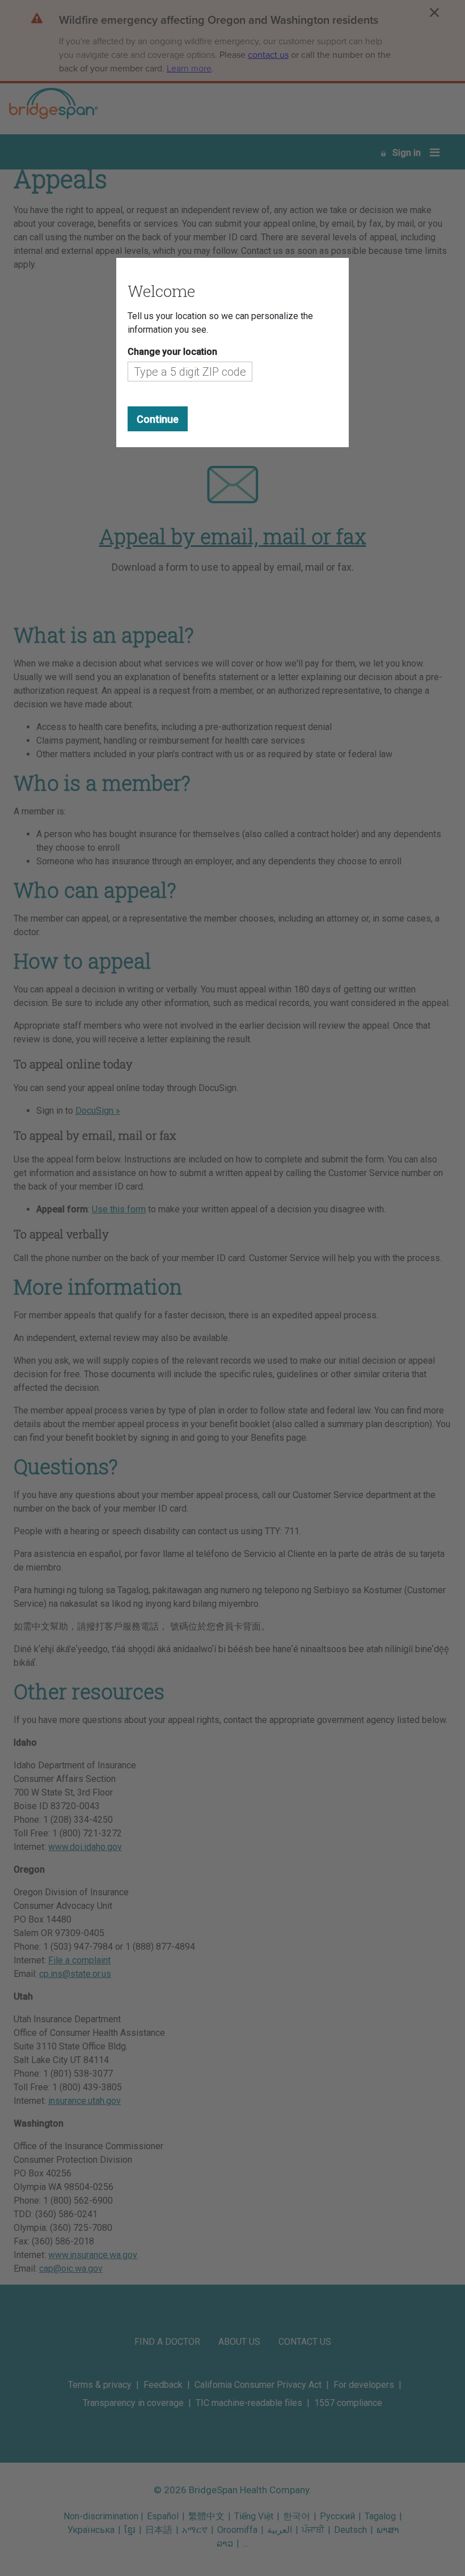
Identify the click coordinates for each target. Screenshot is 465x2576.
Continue (158, 419)
